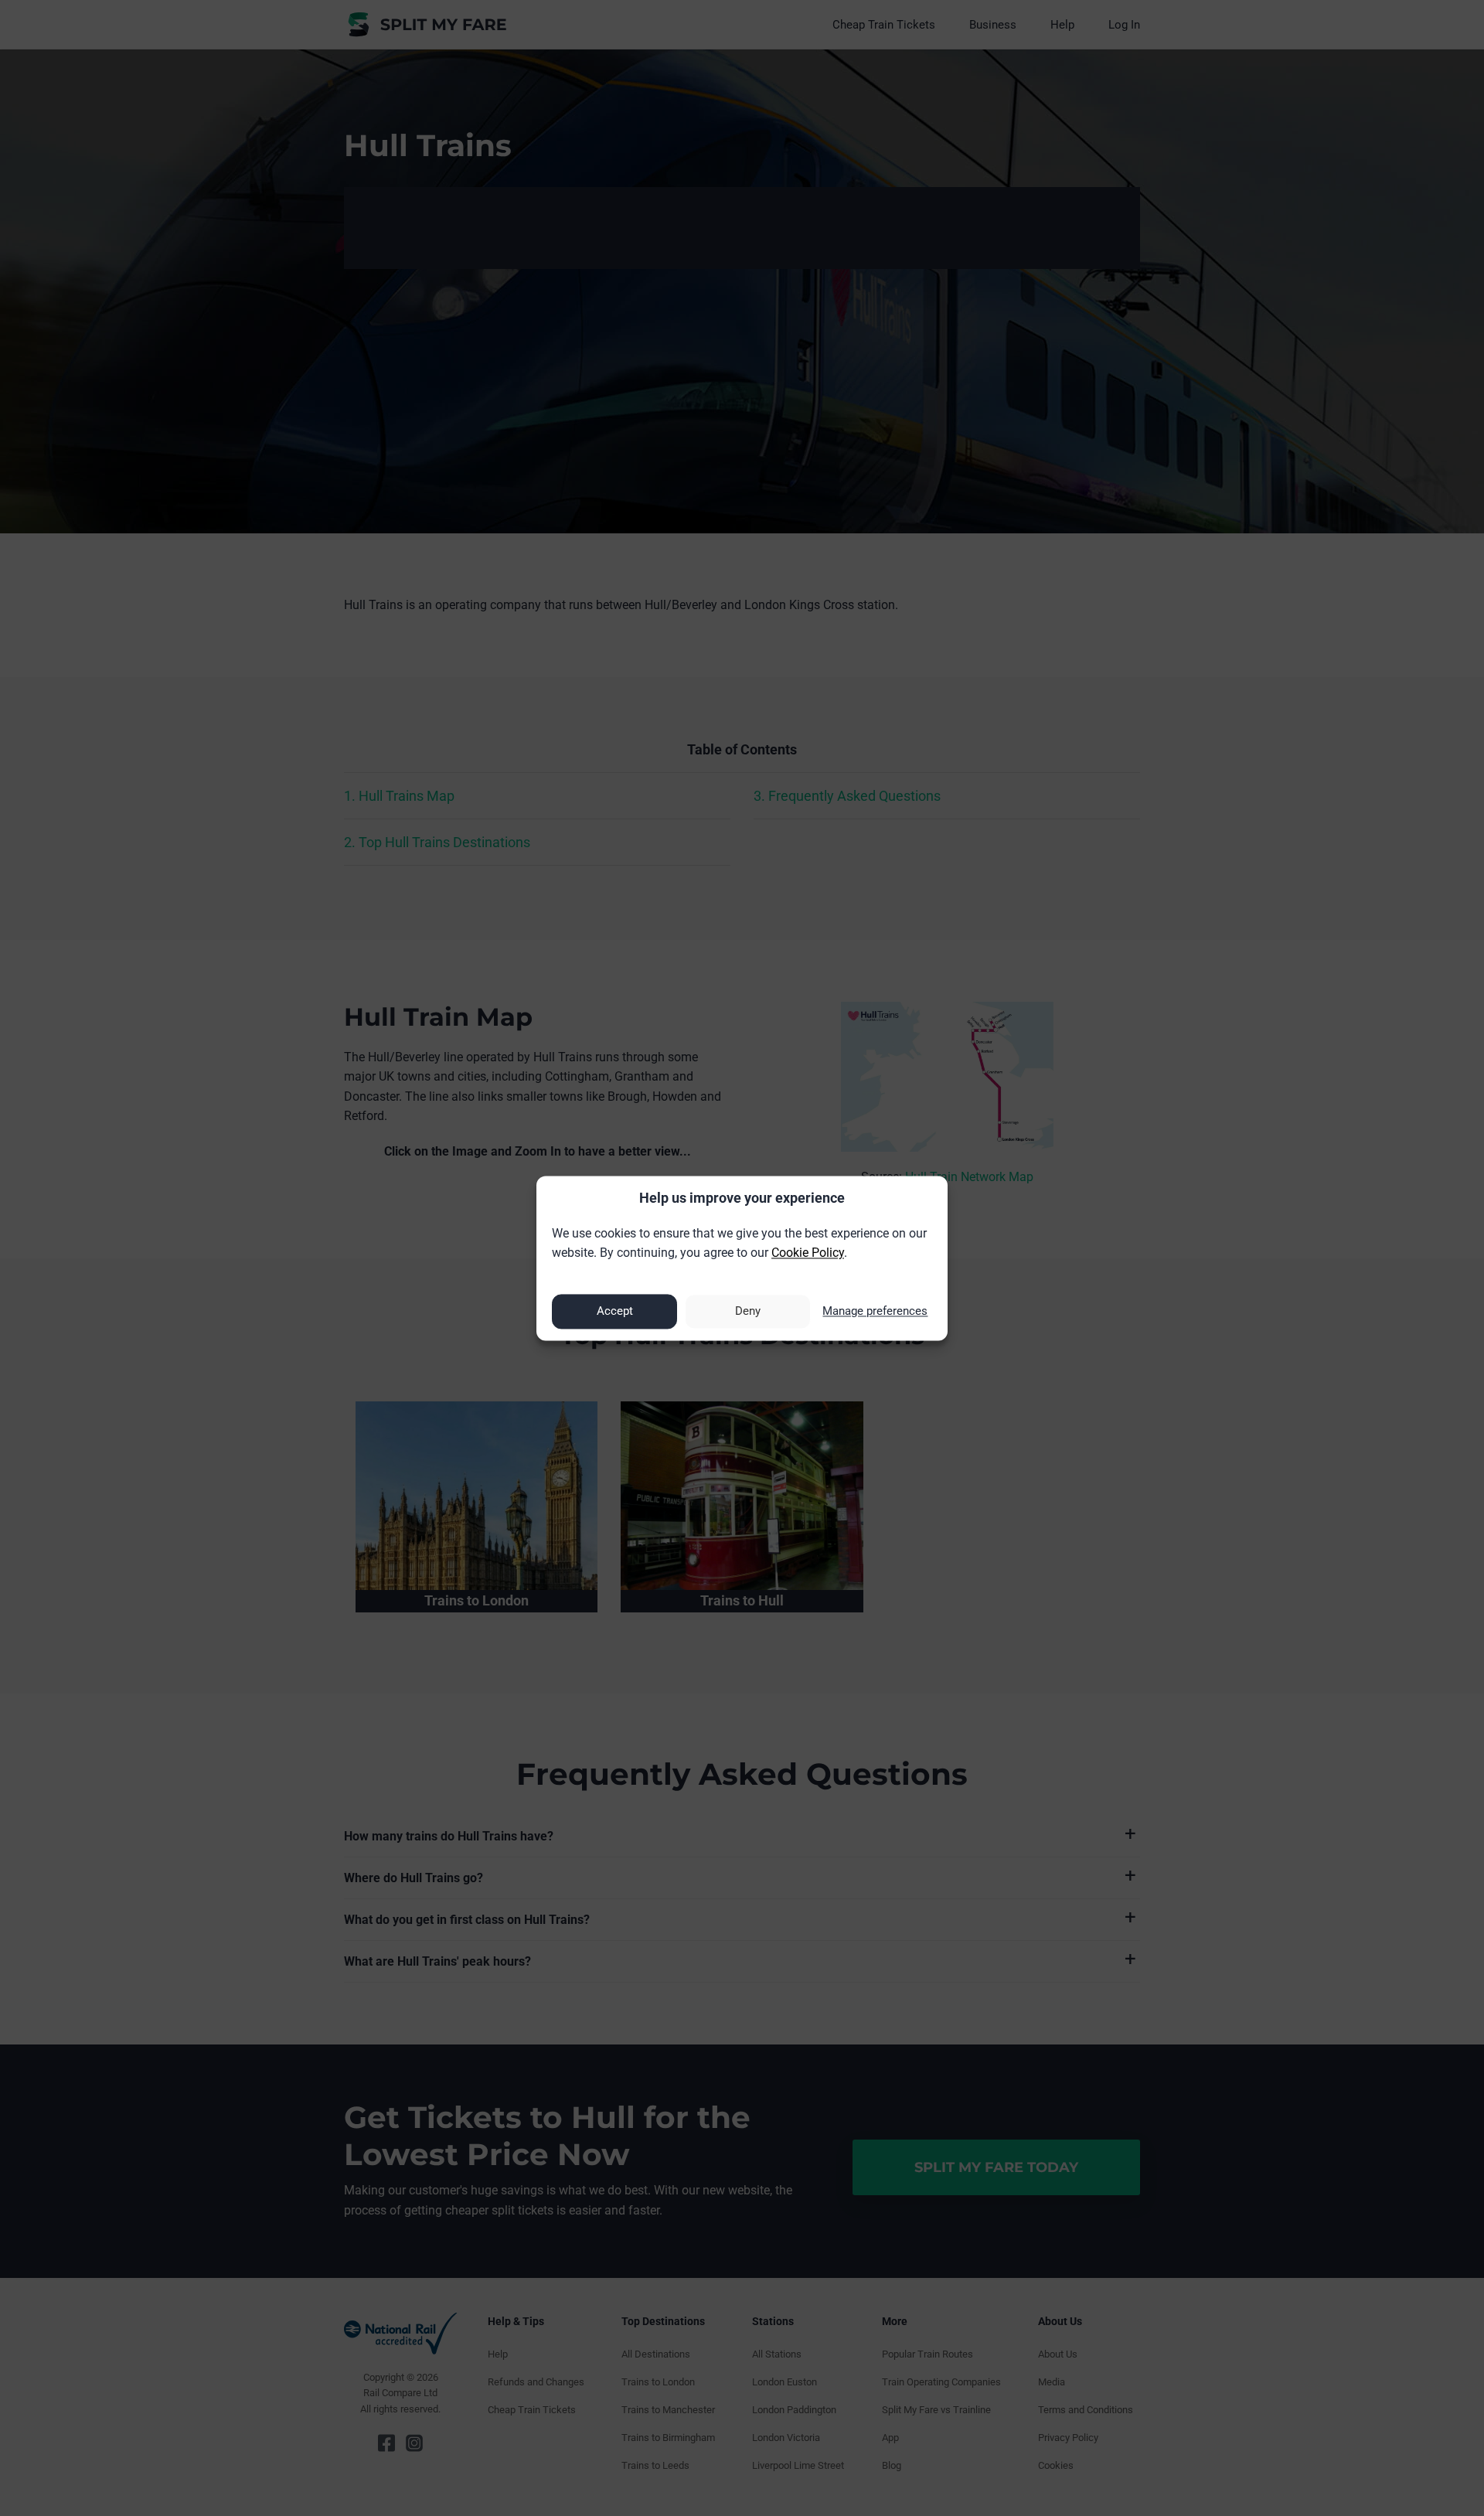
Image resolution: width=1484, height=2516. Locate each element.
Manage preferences (875, 1312)
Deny (748, 1312)
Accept (615, 1312)
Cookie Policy (808, 1253)
